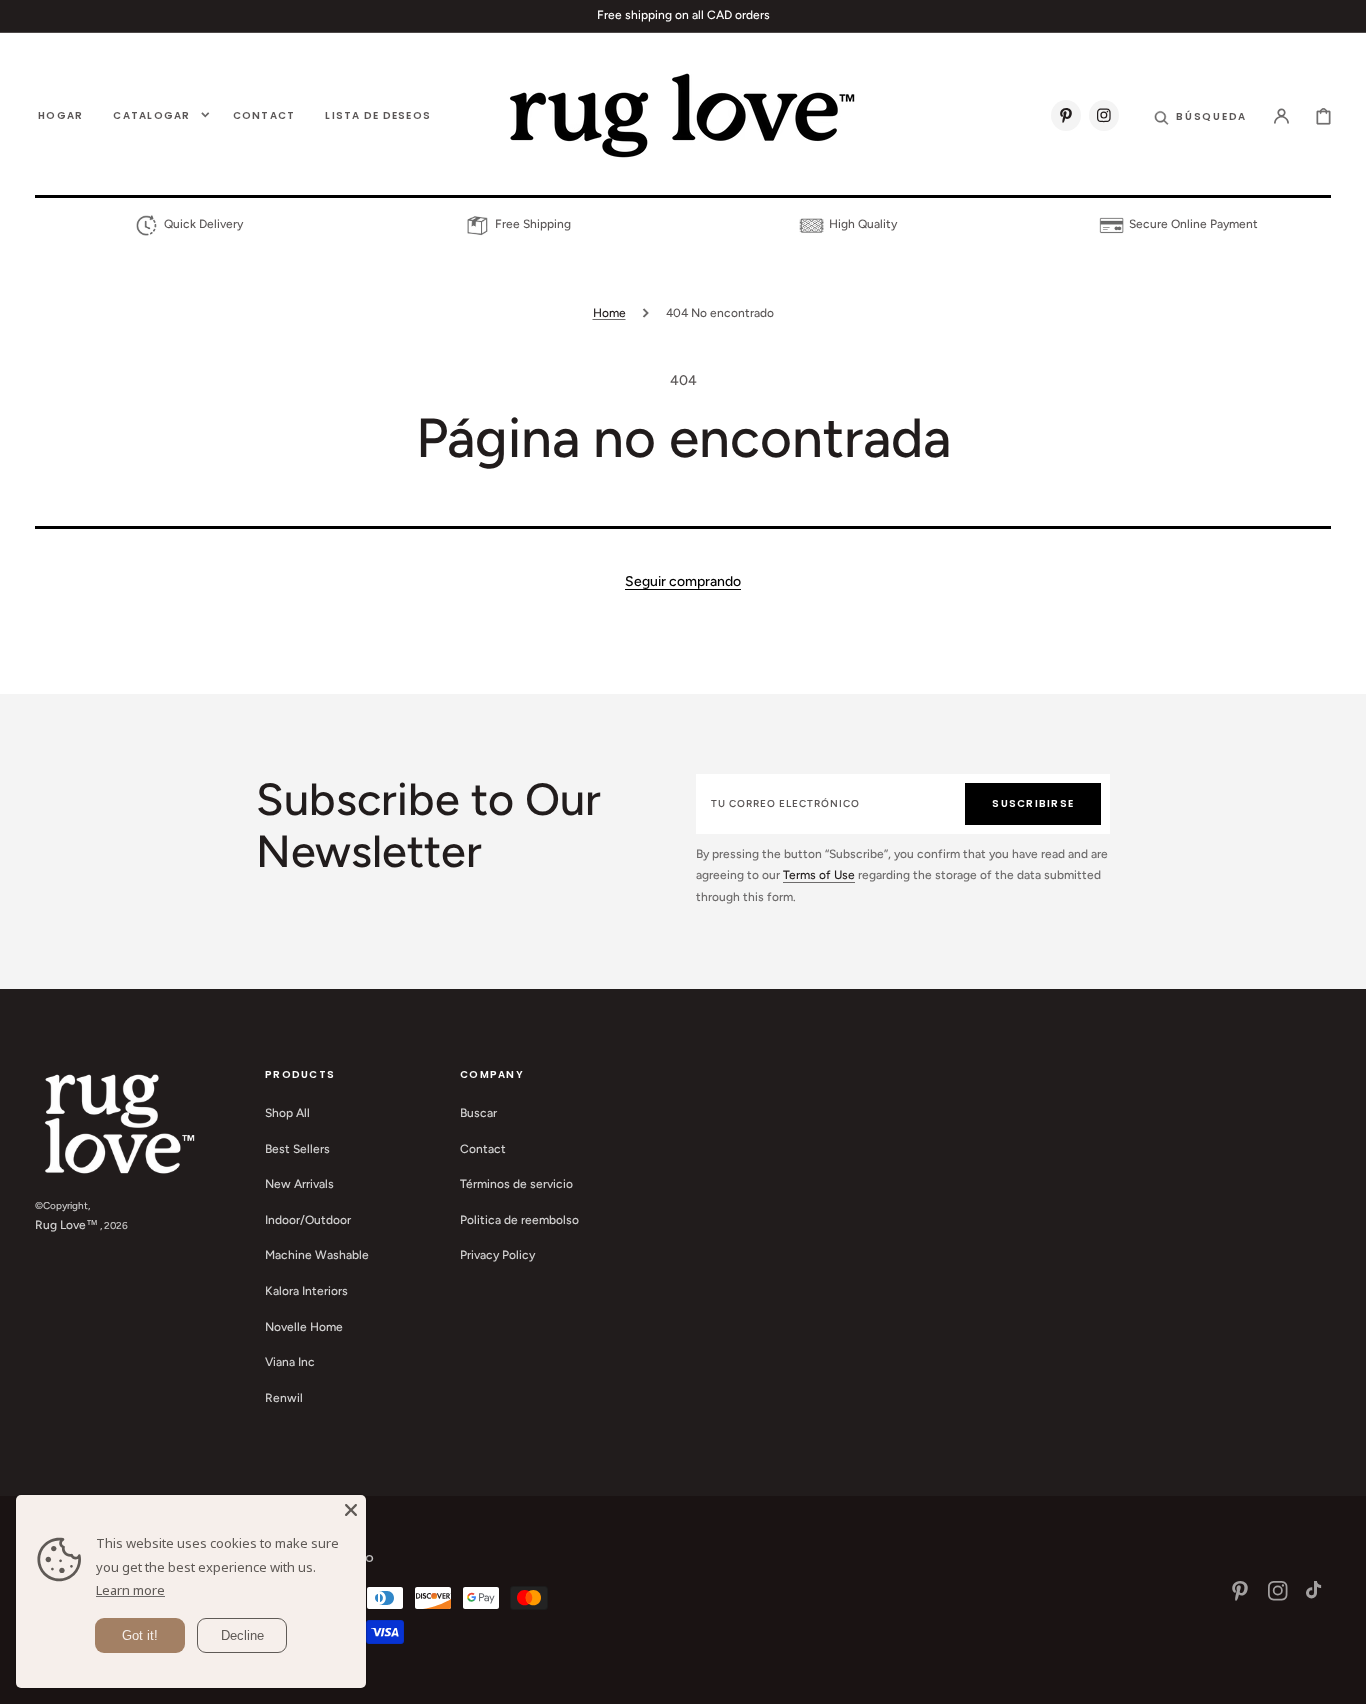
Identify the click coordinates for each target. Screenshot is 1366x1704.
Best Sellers (297, 1149)
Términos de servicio (516, 1184)
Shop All (287, 1113)
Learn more (130, 1590)
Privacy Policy (497, 1255)
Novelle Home (304, 1327)
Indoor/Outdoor (308, 1220)
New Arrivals (299, 1184)
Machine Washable (317, 1255)
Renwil (284, 1398)
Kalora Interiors (306, 1291)
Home (609, 313)
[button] (1200, 115)
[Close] (351, 1510)
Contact (483, 1149)
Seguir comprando (683, 581)
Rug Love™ (66, 1225)
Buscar (478, 1113)
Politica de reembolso (519, 1220)
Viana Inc (290, 1362)
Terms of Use (819, 875)
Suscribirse (1033, 803)
